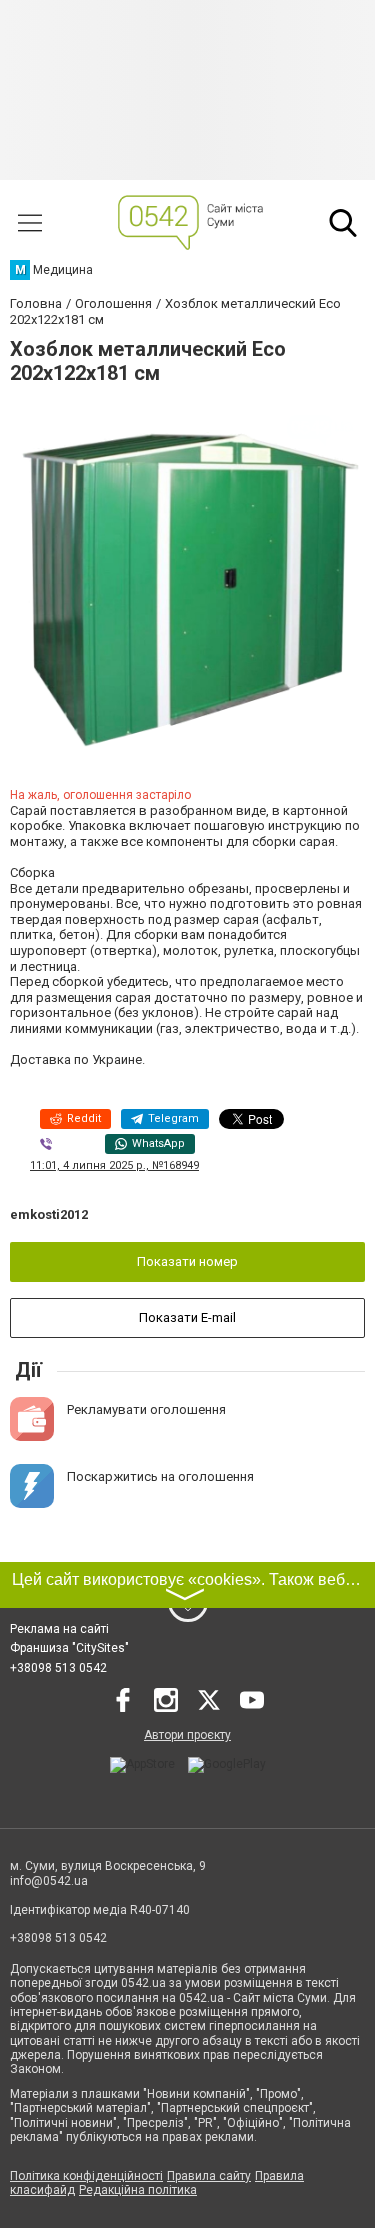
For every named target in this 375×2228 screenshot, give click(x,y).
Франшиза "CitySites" (69, 1648)
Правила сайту (209, 2176)
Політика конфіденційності (86, 2176)
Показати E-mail (187, 1317)
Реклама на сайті (59, 1629)
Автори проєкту (187, 1735)
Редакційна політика (138, 2190)
